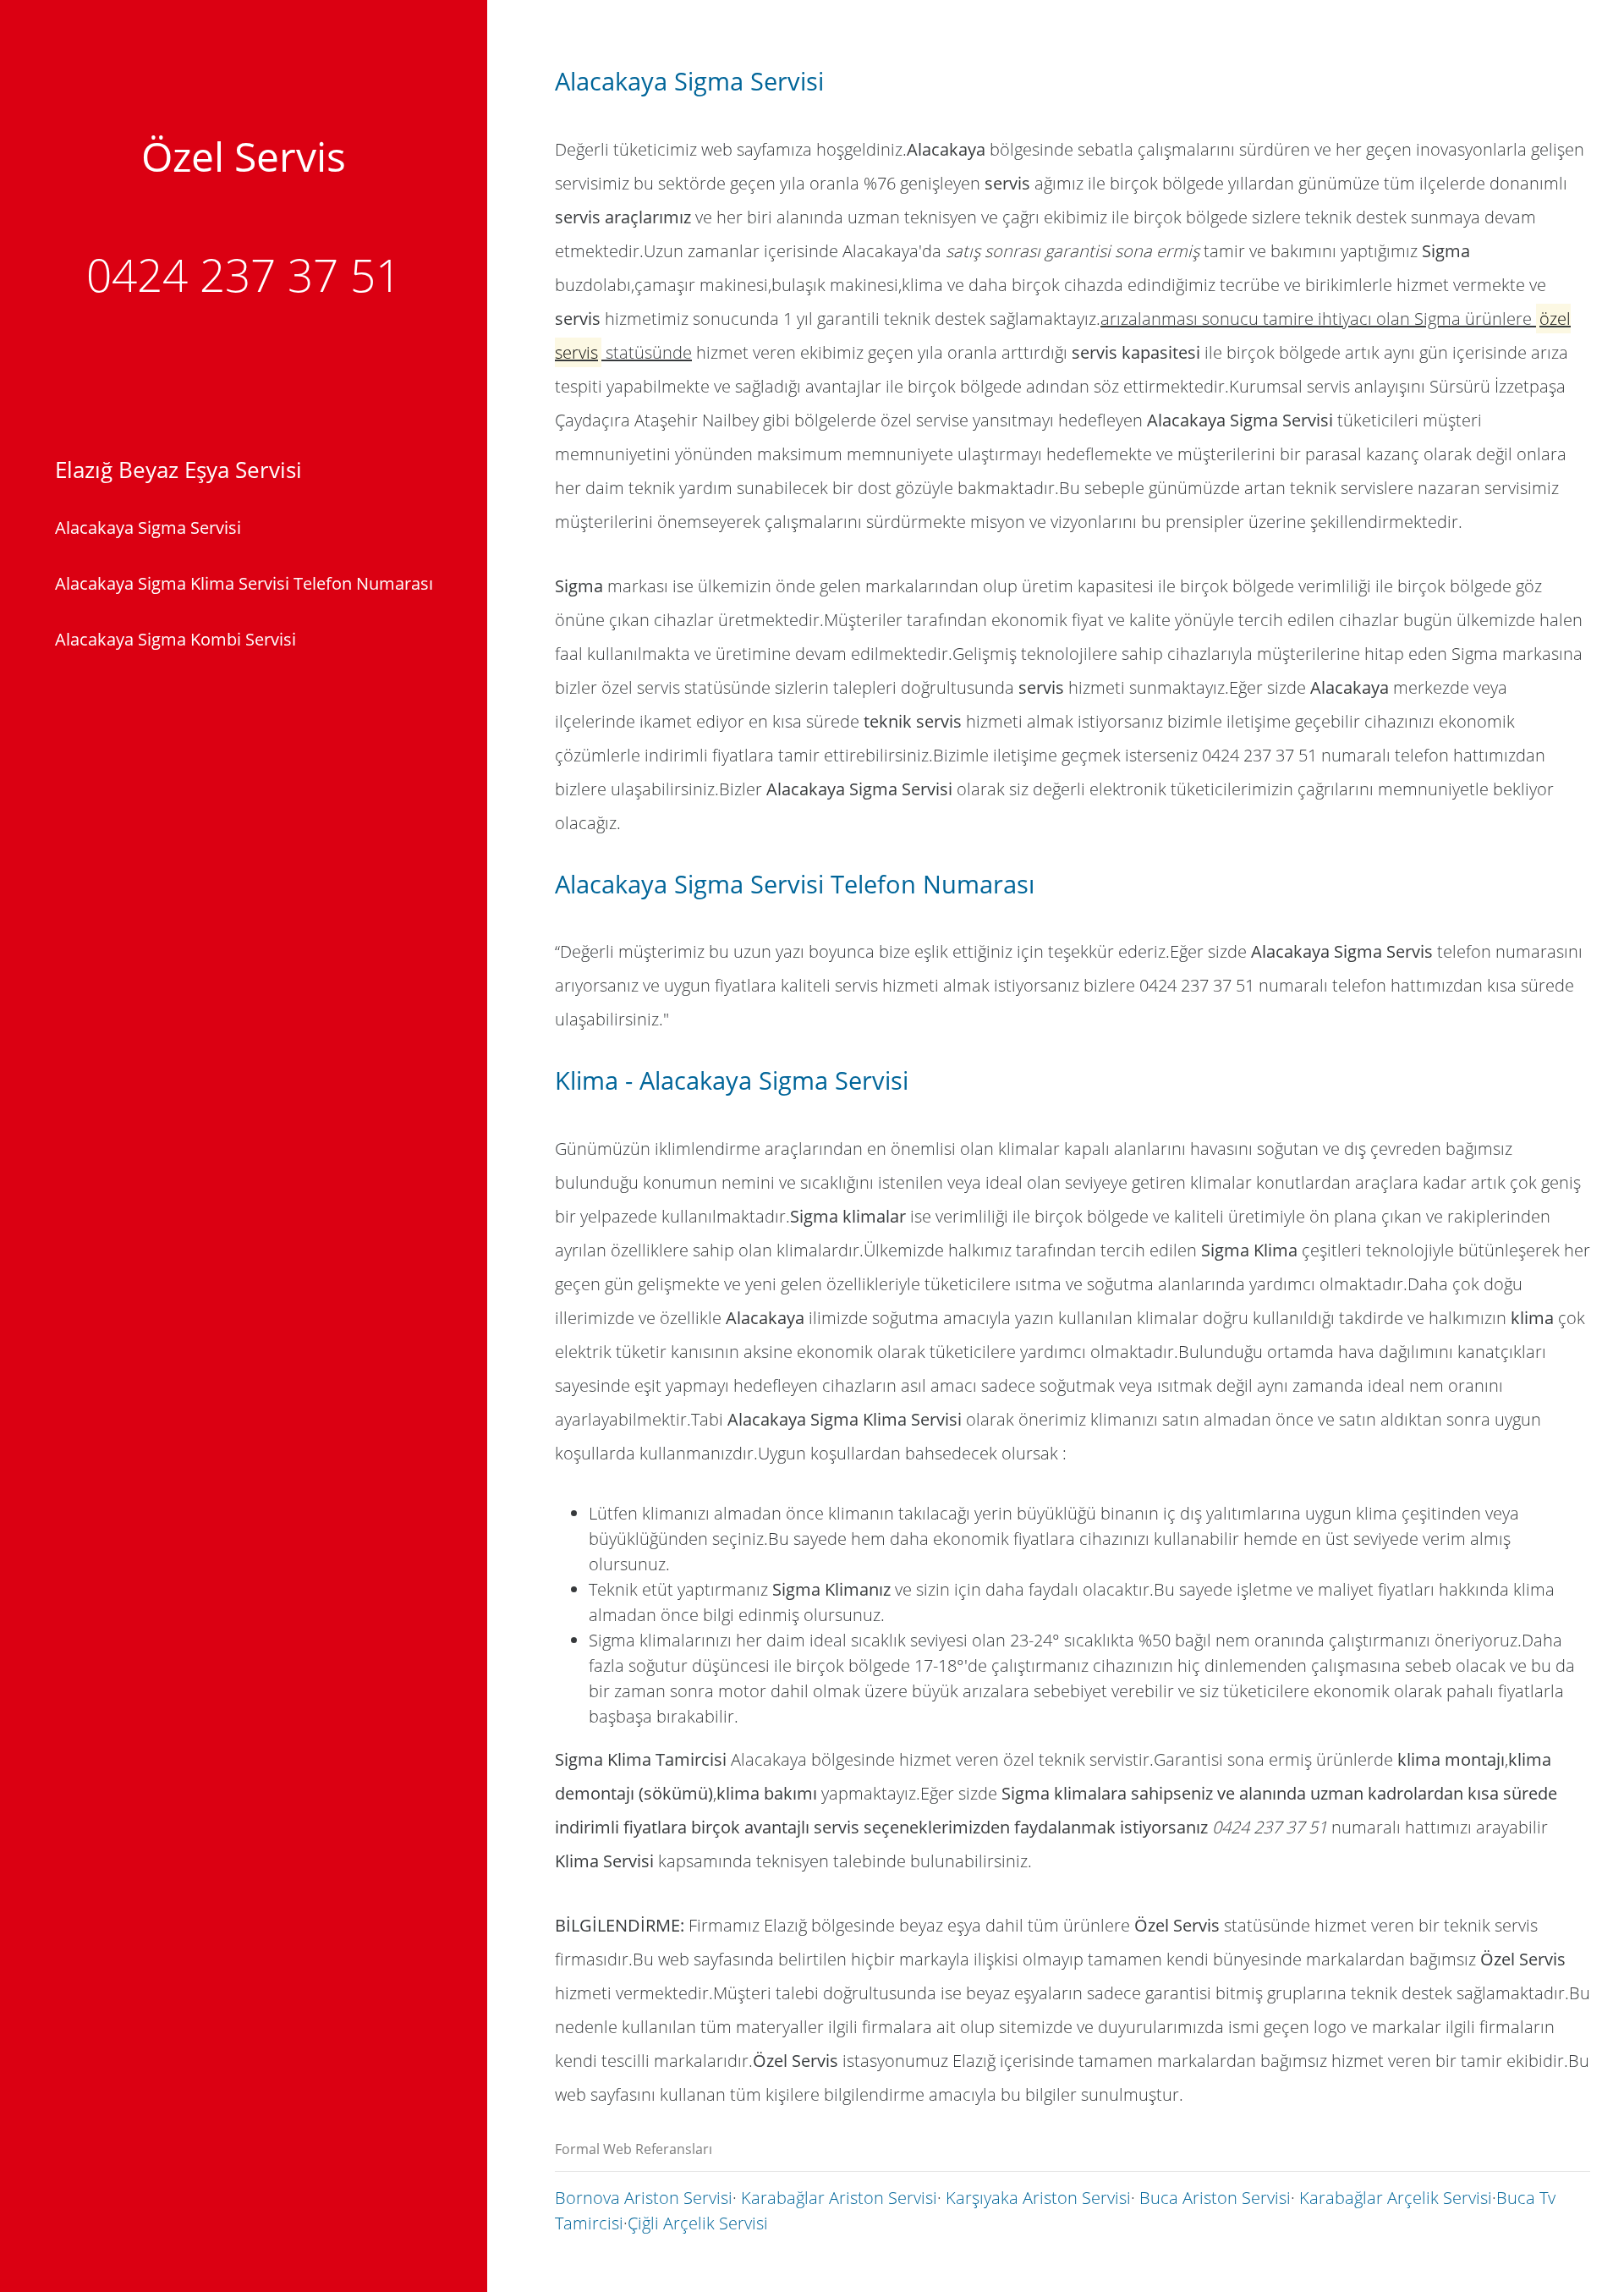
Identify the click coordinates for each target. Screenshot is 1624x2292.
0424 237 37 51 (244, 275)
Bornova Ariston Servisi (644, 2198)
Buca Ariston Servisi (1215, 2198)
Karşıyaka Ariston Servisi (1038, 2198)
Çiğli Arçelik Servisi (698, 2223)
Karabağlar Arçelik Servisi (1396, 2198)
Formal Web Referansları (634, 2149)
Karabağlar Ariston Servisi (839, 2198)
